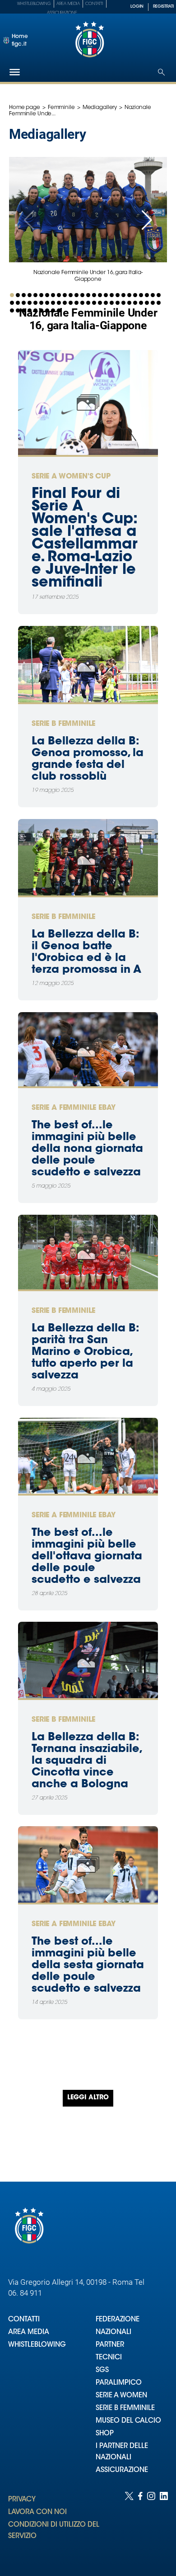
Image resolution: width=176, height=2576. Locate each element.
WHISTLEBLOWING (37, 2345)
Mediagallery (100, 108)
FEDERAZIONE (118, 2320)
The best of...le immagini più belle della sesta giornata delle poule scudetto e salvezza (88, 1965)
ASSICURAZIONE (122, 2470)
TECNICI (109, 2358)
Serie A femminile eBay (73, 1108)
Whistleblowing (34, 4)
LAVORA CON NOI (37, 2512)
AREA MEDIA (29, 2332)
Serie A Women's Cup (71, 477)
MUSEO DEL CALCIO (128, 2421)
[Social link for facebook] (140, 2525)
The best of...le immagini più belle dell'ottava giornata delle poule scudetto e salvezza (87, 1557)
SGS (102, 2370)
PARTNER (110, 2345)
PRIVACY (22, 2500)
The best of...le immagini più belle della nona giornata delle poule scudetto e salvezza (87, 1149)
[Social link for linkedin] (164, 2525)
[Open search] (161, 72)
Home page (25, 108)
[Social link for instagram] (151, 2525)
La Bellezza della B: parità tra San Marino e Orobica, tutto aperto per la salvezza (85, 1352)
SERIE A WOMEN (121, 2396)
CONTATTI (24, 2320)
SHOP (105, 2434)
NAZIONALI (113, 2332)
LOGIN (137, 7)
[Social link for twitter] (129, 2525)
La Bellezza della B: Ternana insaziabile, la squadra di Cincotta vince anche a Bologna (86, 1761)
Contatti (94, 4)
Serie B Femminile (63, 724)
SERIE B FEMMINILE (125, 2408)
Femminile (61, 108)
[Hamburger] (15, 72)
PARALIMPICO (119, 2383)
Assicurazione (62, 13)
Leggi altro (88, 2098)
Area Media (68, 4)
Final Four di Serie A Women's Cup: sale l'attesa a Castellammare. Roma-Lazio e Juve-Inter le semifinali (85, 539)
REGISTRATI (163, 7)
